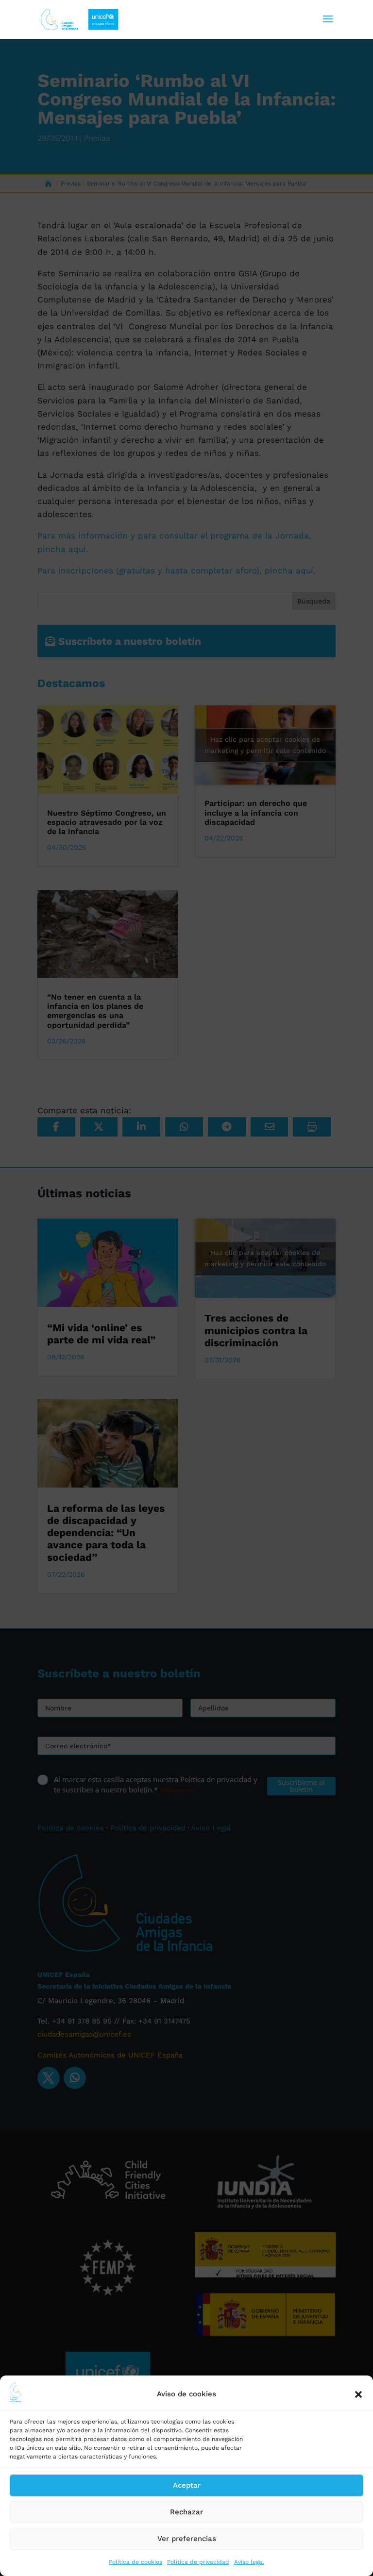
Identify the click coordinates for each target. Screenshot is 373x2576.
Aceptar (187, 2485)
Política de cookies (136, 2562)
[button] (358, 2394)
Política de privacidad (198, 2562)
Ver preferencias (187, 2539)
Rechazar (186, 2512)
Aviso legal (249, 2562)
